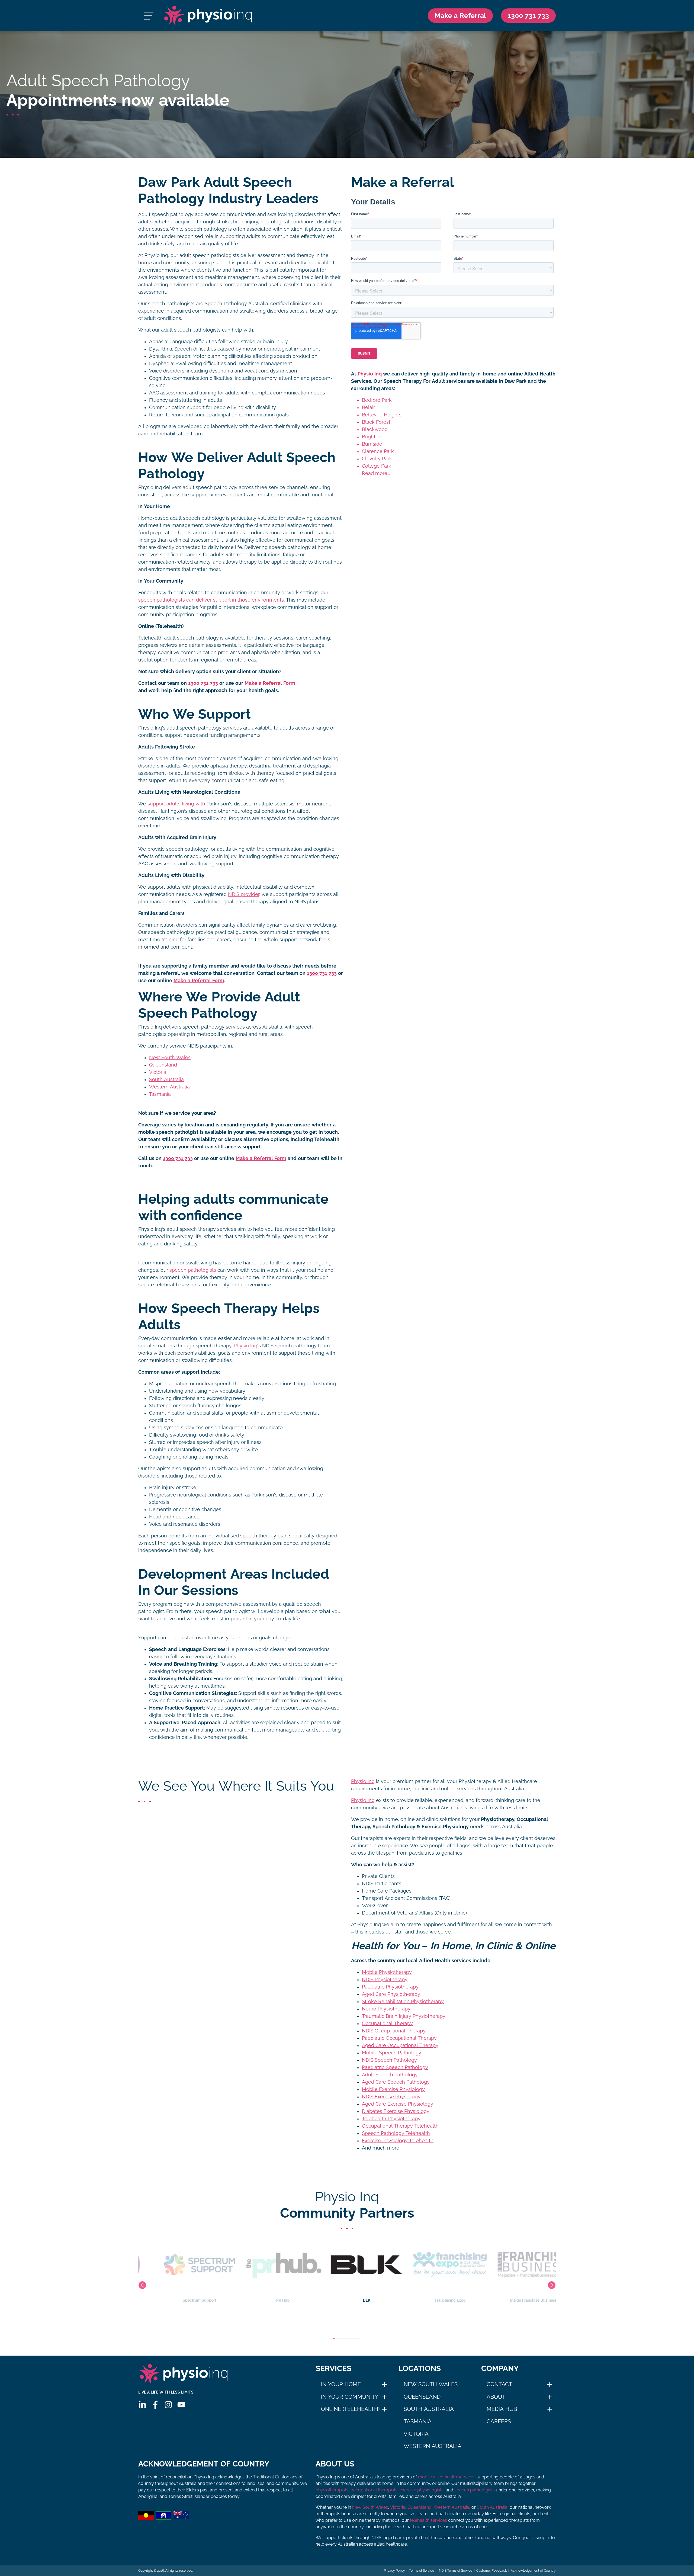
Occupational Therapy (387, 2023)
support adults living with (176, 804)
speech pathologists (193, 1270)
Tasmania (160, 1094)
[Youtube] (181, 2405)
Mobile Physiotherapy (387, 1972)
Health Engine (514, 2300)
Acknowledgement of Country (533, 2571)
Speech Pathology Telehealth (396, 2133)
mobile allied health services (446, 2477)
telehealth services (428, 2520)
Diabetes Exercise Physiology (396, 2111)
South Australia (166, 1080)
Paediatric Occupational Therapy (399, 2038)
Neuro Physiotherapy (386, 2009)
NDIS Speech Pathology (389, 2060)
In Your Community (350, 2397)
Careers (499, 2421)
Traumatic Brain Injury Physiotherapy (404, 2016)
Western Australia (169, 1087)
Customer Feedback (491, 2571)
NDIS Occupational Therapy (394, 2031)
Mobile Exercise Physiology (393, 2089)
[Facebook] (155, 2405)
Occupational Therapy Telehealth (400, 2126)
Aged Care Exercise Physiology (398, 2104)
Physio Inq (245, 1346)
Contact (499, 2384)
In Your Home (341, 2384)
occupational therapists (374, 2490)
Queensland (163, 1065)
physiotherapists (332, 2490)
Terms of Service (422, 2571)
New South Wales (170, 1058)
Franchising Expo (347, 2300)
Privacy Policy (394, 2571)
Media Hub (502, 2409)
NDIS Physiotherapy (385, 1980)
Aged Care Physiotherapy (391, 1994)
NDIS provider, (244, 894)
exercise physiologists (422, 2490)
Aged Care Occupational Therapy (400, 2045)
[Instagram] (168, 2405)
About (496, 2397)
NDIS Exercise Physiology (391, 2097)
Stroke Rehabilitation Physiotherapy (403, 2002)
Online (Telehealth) (350, 2409)
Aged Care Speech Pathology (396, 2082)
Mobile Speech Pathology (392, 2053)
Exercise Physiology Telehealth (398, 2141)
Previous (142, 2285)
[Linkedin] (142, 2405)
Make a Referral (460, 15)
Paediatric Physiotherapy (390, 1987)
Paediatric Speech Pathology (395, 2067)
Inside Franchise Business (430, 2300)
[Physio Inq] (208, 16)
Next (552, 2285)
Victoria (158, 1072)
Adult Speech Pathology (390, 2075)
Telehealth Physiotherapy (391, 2119)
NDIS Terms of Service (455, 2571)
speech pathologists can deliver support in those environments (211, 600)
